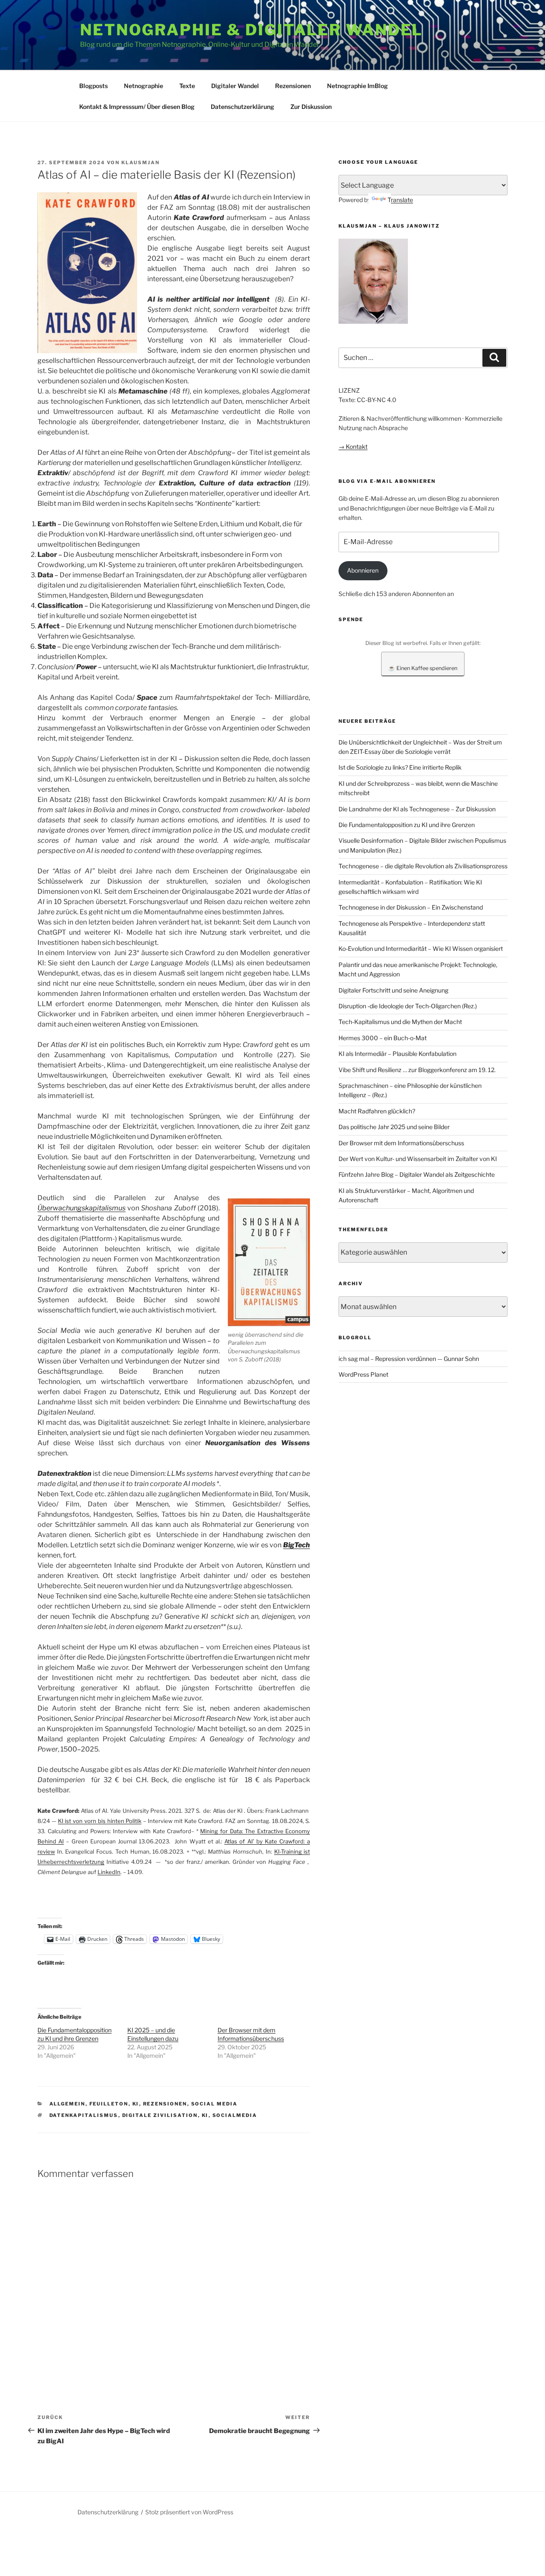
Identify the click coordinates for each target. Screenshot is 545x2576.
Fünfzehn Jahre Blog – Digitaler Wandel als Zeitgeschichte (417, 1174)
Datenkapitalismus (84, 2115)
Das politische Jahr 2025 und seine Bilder (394, 1127)
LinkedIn (109, 1872)
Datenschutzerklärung (242, 107)
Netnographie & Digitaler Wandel (251, 30)
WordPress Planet (363, 1374)
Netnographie (143, 86)
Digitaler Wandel (235, 86)
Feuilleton (109, 2104)
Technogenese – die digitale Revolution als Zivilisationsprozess (423, 866)
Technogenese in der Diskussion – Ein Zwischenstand (411, 907)
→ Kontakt (353, 446)
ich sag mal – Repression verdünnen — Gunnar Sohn (409, 1359)
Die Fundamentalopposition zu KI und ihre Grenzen (407, 825)
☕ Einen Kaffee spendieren (423, 668)
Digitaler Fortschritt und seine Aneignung (393, 990)
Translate (400, 200)
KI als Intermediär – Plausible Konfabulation (397, 1054)
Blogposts (93, 86)
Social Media (215, 2104)
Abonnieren (363, 570)
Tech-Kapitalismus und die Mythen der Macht (400, 1022)
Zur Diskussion (311, 107)
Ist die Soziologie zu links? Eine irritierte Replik (400, 767)
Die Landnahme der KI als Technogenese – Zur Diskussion (417, 809)
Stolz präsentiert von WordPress (189, 2512)
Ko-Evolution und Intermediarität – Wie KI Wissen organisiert (421, 949)
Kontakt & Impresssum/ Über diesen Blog (137, 107)
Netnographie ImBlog (357, 86)
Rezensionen (293, 86)
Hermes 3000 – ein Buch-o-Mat (383, 1038)
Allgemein (67, 2104)
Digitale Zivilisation (160, 2115)
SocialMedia (235, 2115)
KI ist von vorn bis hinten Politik (100, 1821)
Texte (187, 86)
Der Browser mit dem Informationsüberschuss (401, 1143)
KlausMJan (141, 163)
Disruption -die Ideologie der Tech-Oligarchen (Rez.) (408, 1006)
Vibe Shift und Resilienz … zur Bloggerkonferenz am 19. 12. (417, 1070)
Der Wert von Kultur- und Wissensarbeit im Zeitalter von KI (418, 1159)
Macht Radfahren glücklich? (377, 1111)
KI (136, 2104)
